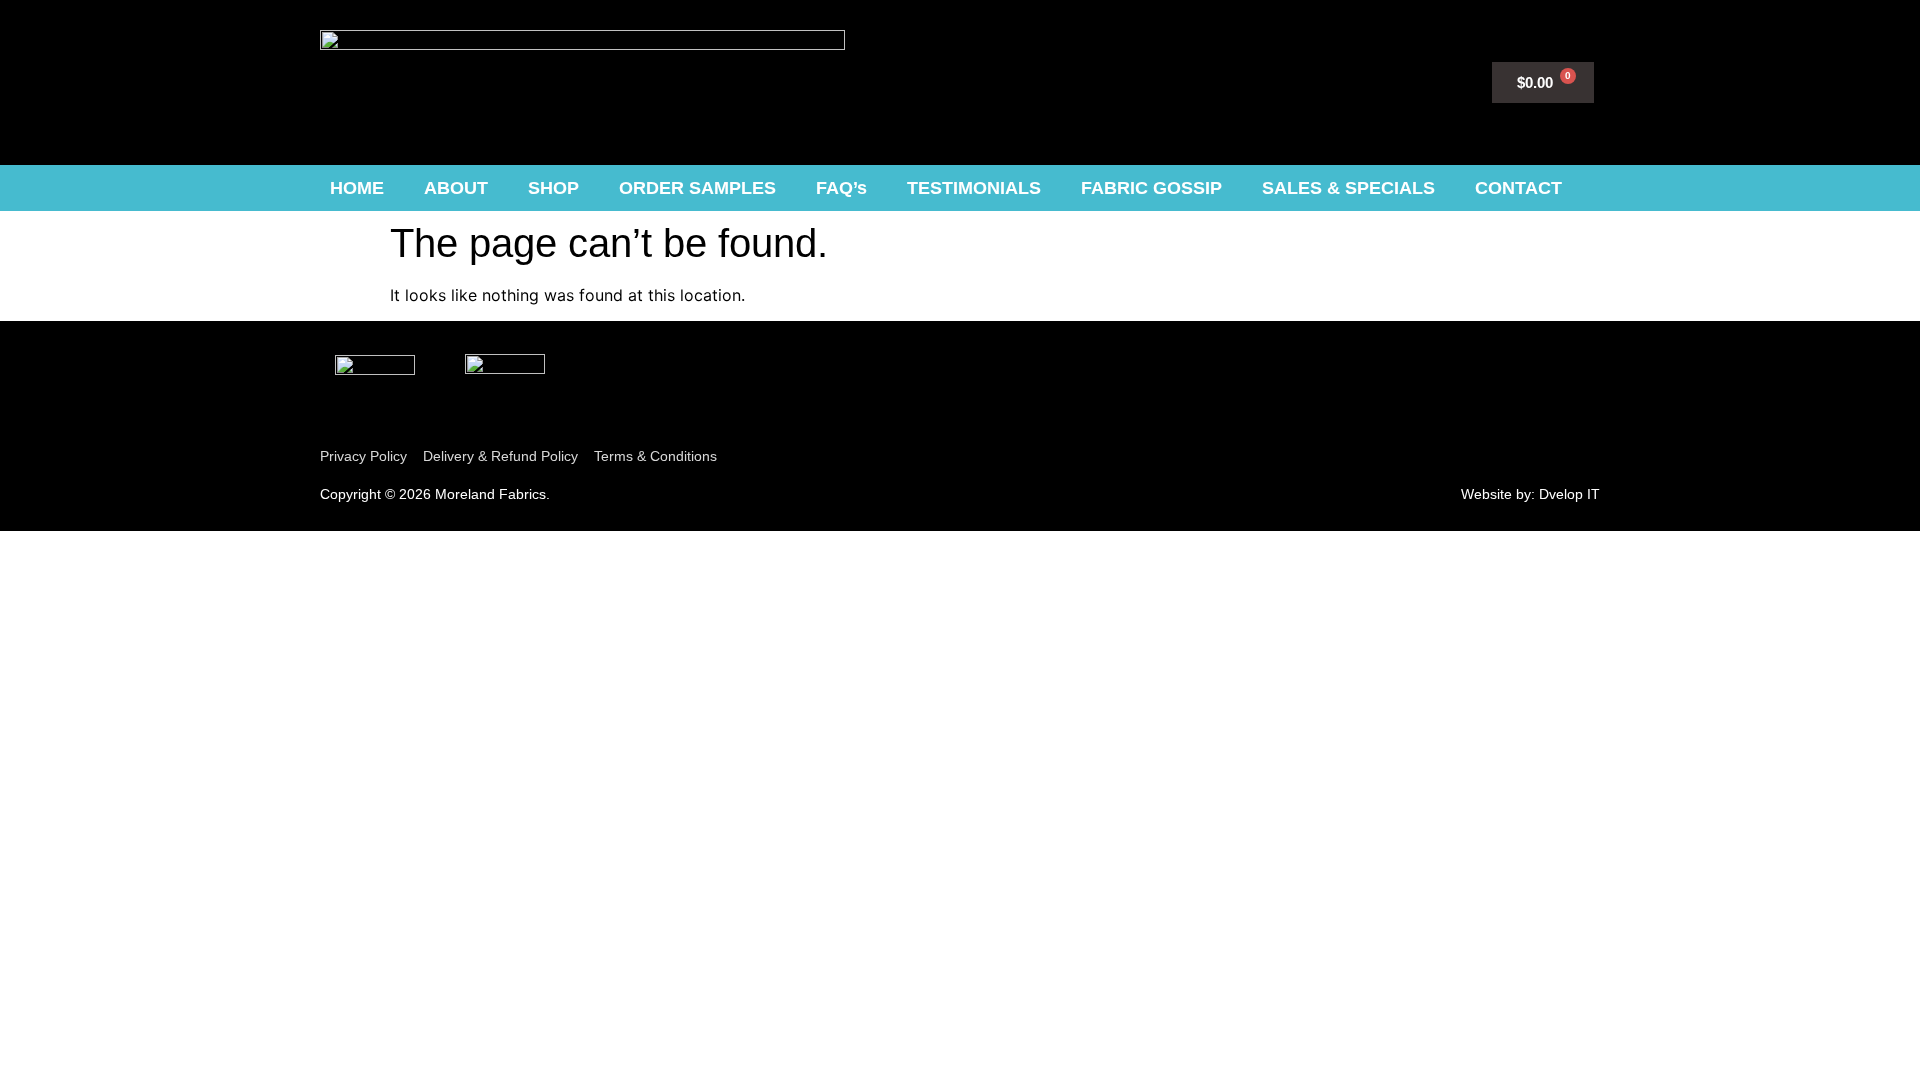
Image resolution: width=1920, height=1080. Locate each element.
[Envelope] (1345, 79)
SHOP (553, 188)
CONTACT (1518, 188)
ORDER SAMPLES (697, 188)
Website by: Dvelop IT (1530, 494)
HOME (357, 188)
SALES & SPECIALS (1348, 188)
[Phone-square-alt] (1305, 79)
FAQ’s (841, 188)
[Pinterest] (1265, 79)
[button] (1406, 78)
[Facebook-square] (1225, 79)
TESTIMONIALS (974, 188)
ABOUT (456, 188)
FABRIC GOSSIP (1151, 188)
